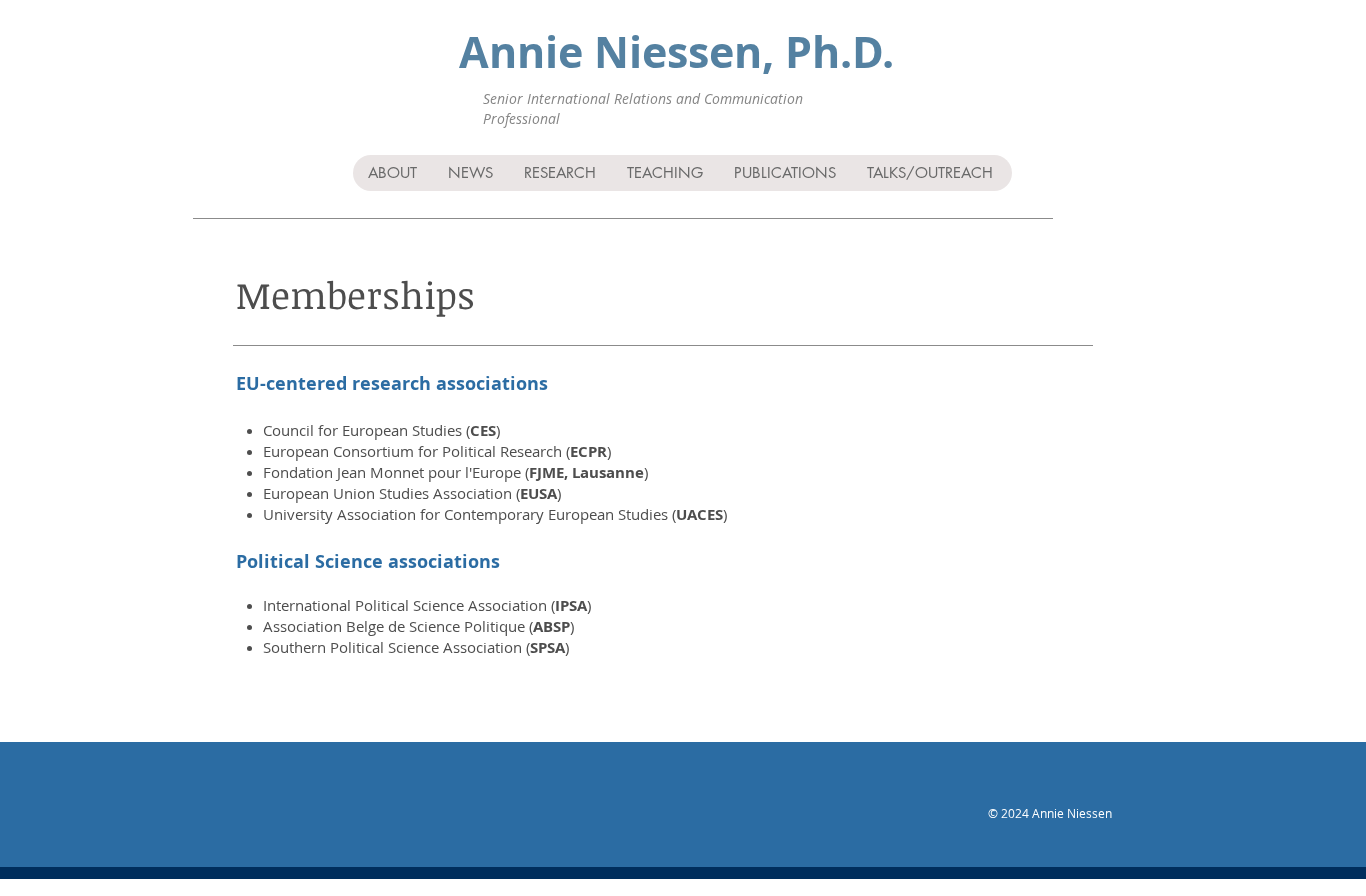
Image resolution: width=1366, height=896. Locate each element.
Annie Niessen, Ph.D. (676, 51)
